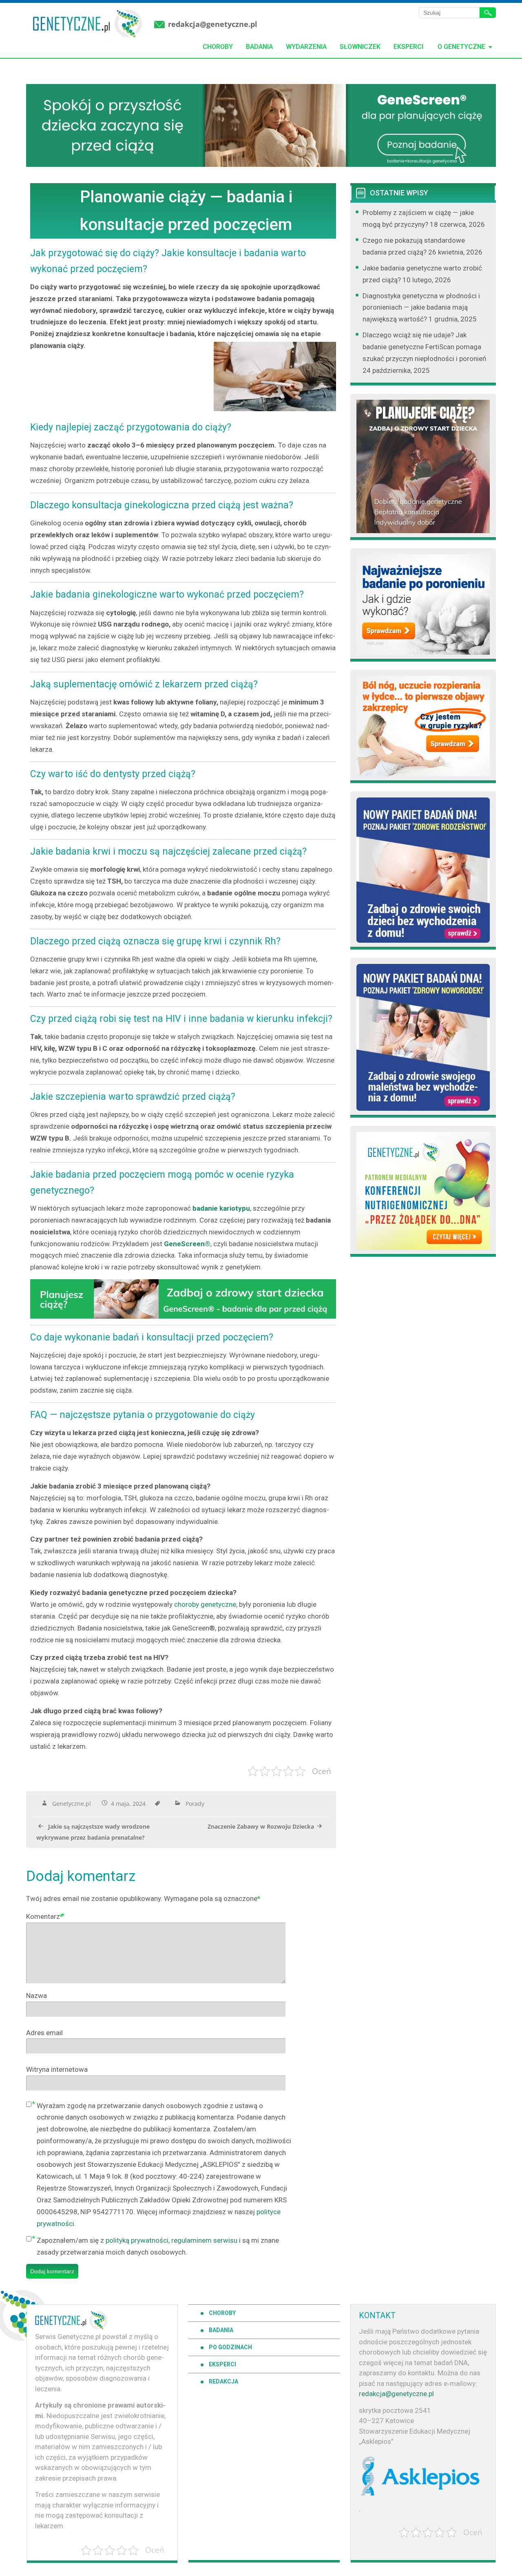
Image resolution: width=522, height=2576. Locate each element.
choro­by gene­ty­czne (205, 1604)
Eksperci (408, 47)
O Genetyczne (461, 47)
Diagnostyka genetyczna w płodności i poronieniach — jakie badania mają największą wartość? (421, 308)
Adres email (44, 2033)
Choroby (218, 47)
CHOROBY (222, 2313)
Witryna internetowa (57, 2069)
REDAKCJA (223, 2381)
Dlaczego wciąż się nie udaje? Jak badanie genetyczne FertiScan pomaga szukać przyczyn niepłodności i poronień (424, 347)
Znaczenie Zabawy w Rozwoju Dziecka (261, 1826)
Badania (259, 47)
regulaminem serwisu (204, 2240)
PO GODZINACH (230, 2347)
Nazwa (36, 1996)
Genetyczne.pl (72, 1804)
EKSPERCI (222, 2364)
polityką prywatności (137, 2240)
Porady (195, 1804)
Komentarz (44, 1916)
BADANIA (221, 2330)
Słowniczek (360, 47)
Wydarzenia (306, 47)
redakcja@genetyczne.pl (213, 24)
